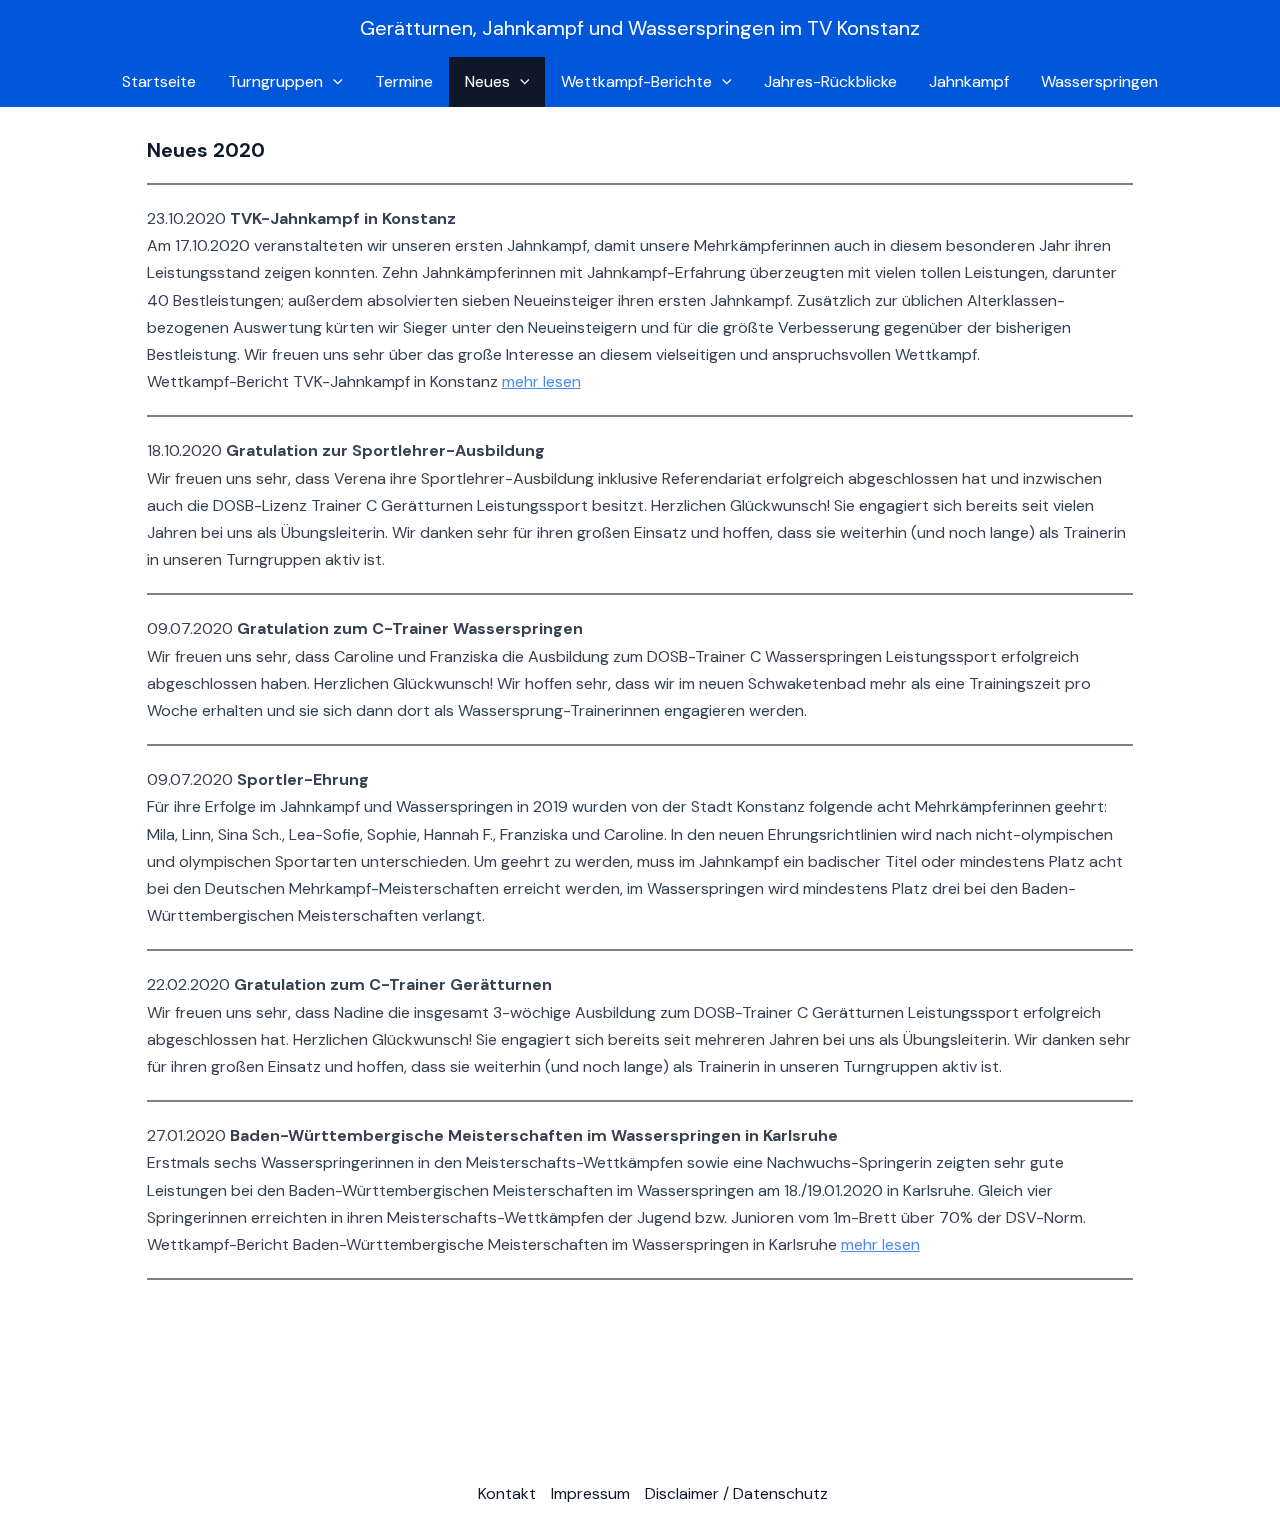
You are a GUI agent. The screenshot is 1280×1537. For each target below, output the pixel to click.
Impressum (590, 1493)
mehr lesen (541, 381)
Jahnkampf (969, 81)
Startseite (159, 81)
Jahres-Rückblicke (830, 81)
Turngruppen (275, 81)
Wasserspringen (1099, 81)
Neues (487, 81)
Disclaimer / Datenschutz (736, 1493)
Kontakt (507, 1493)
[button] (333, 82)
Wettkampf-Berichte (636, 81)
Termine (404, 81)
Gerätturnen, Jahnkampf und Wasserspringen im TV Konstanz (640, 28)
